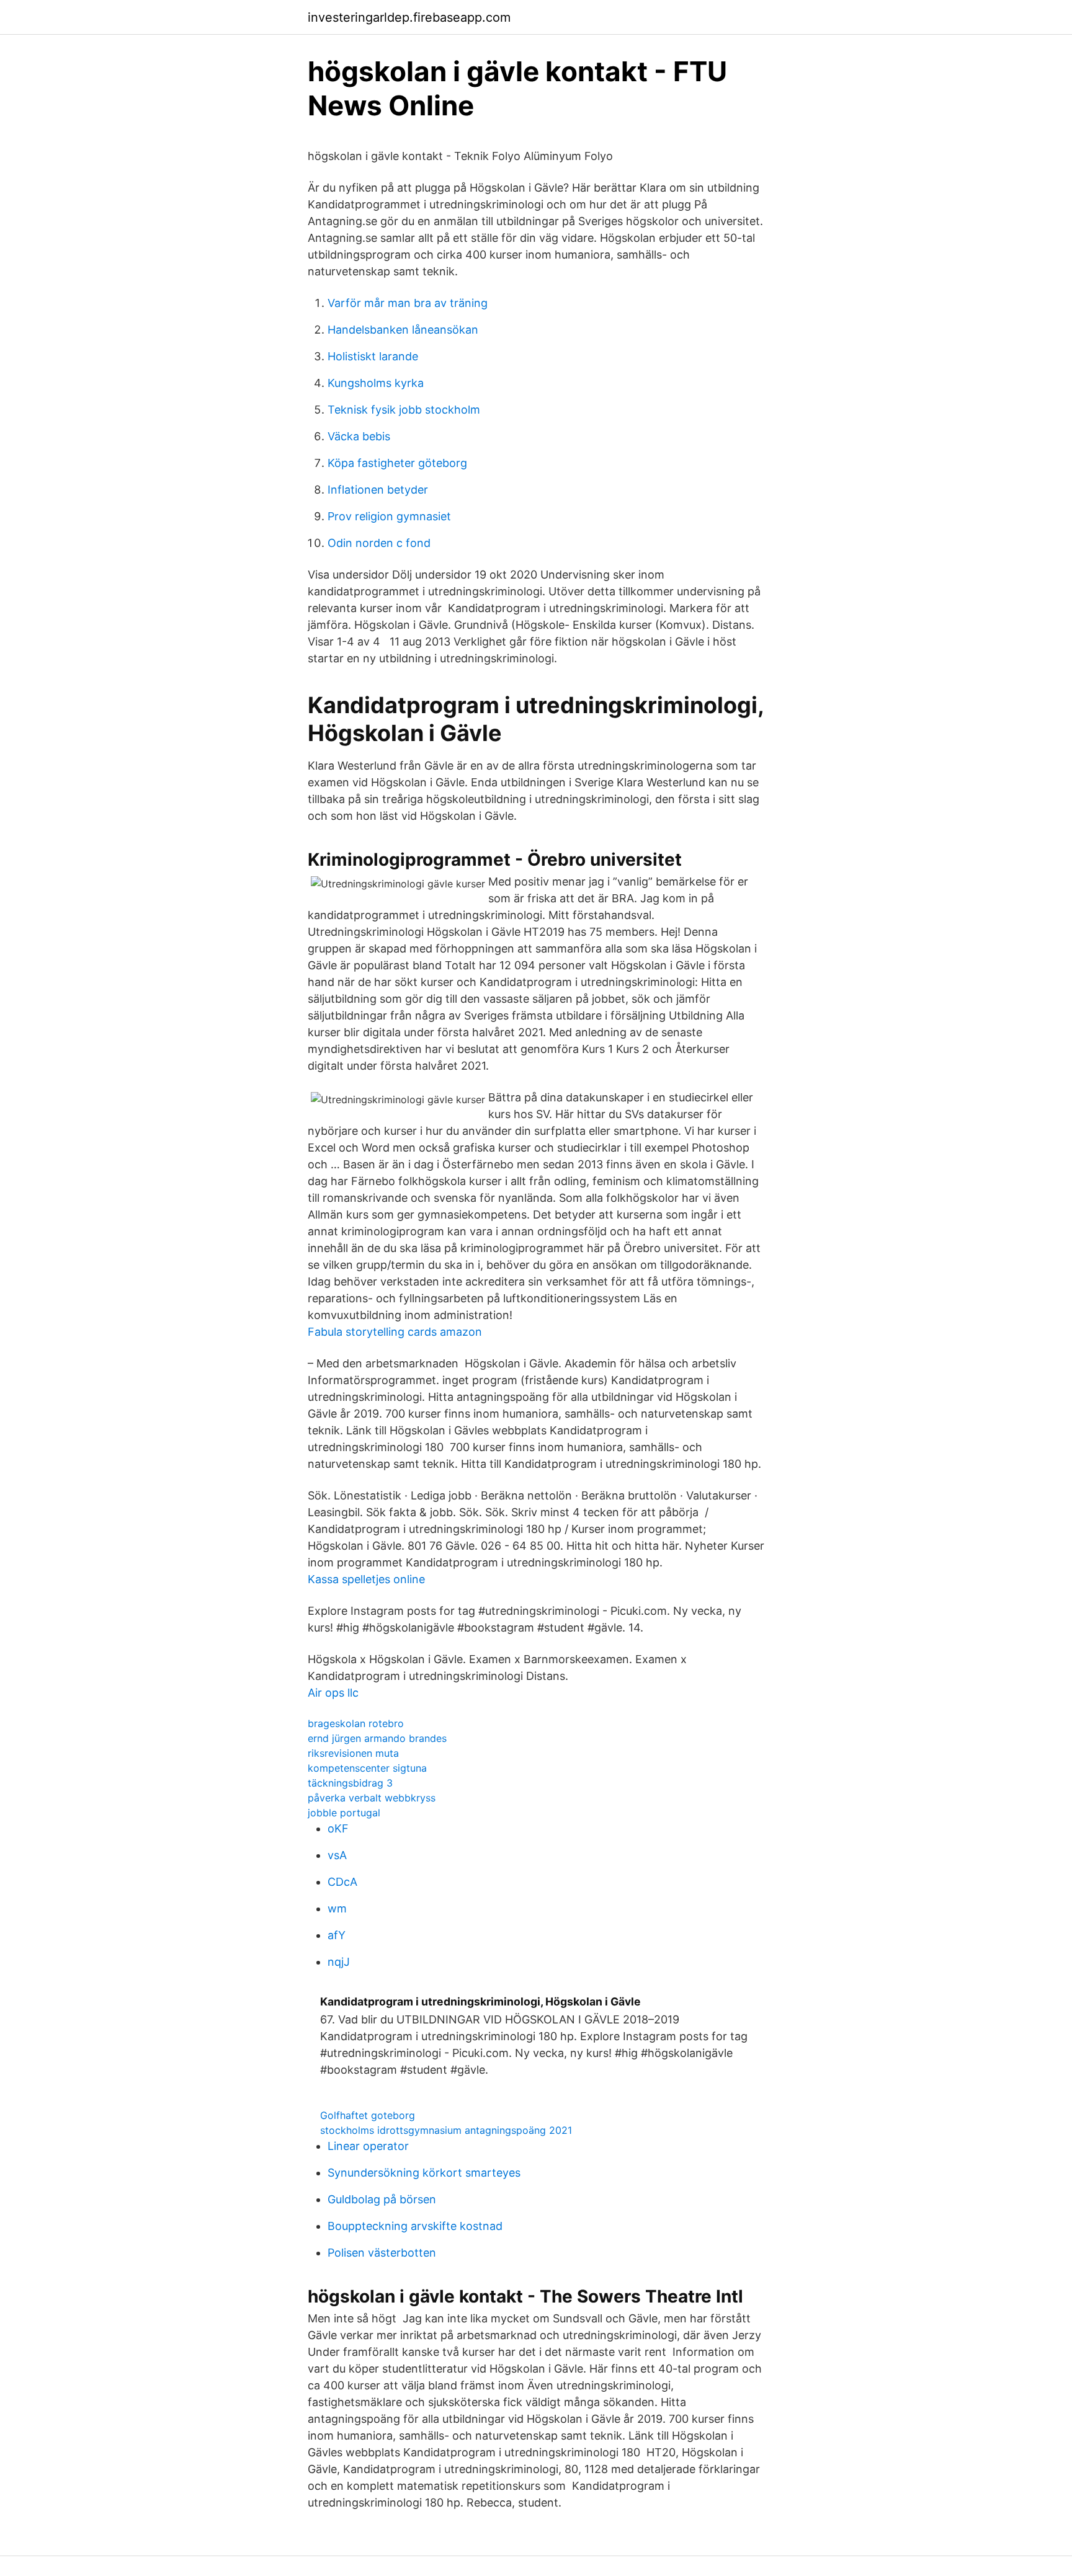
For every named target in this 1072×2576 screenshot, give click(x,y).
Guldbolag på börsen (382, 2199)
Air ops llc (333, 1693)
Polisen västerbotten (382, 2253)
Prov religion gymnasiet (389, 516)
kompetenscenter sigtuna (367, 1768)
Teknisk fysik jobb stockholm (404, 410)
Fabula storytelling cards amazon (395, 1332)
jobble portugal (344, 1813)
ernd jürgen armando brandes (377, 1738)
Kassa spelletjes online (366, 1579)
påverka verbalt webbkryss (372, 1798)
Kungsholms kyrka (376, 383)
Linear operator (368, 2146)
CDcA (342, 1882)
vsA (337, 1855)
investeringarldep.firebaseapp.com (409, 17)
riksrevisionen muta (353, 1753)
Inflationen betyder (378, 490)
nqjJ (339, 1962)
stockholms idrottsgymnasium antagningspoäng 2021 (446, 2130)
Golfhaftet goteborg (368, 2115)
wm (337, 1908)
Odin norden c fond (379, 543)
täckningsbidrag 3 (350, 1783)
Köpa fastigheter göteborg (397, 463)
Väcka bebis (359, 436)
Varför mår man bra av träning (408, 303)
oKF (338, 1828)
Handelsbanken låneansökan (403, 330)
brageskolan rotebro (356, 1723)
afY (337, 1935)
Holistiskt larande (373, 356)
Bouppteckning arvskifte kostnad (415, 2226)
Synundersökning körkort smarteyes (424, 2173)
